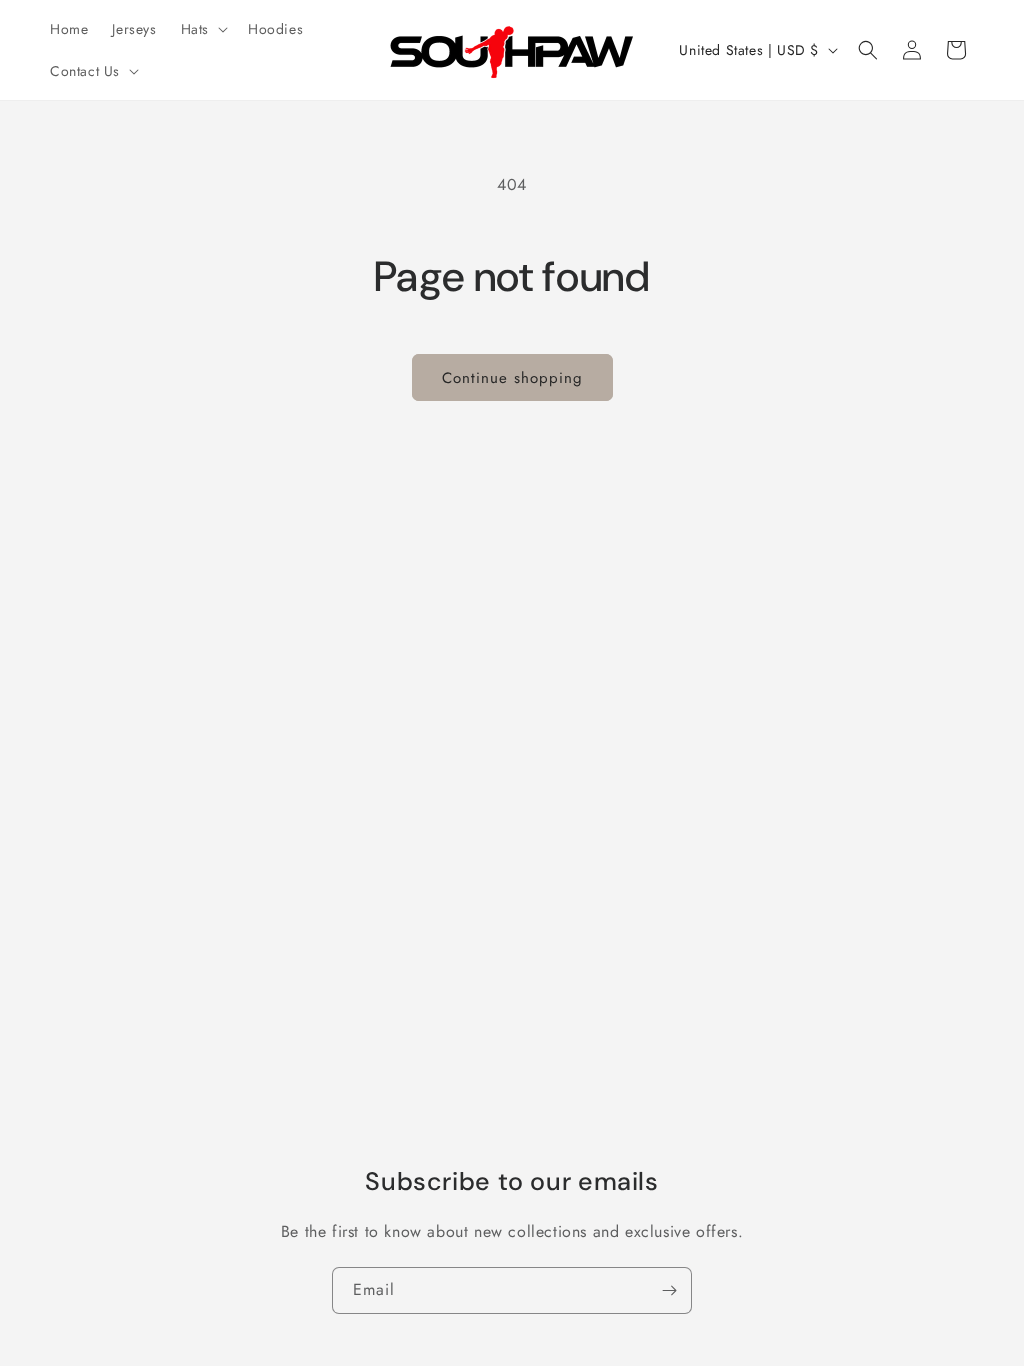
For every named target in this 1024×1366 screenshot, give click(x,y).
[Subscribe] (669, 1290)
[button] (202, 29)
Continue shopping (512, 378)
